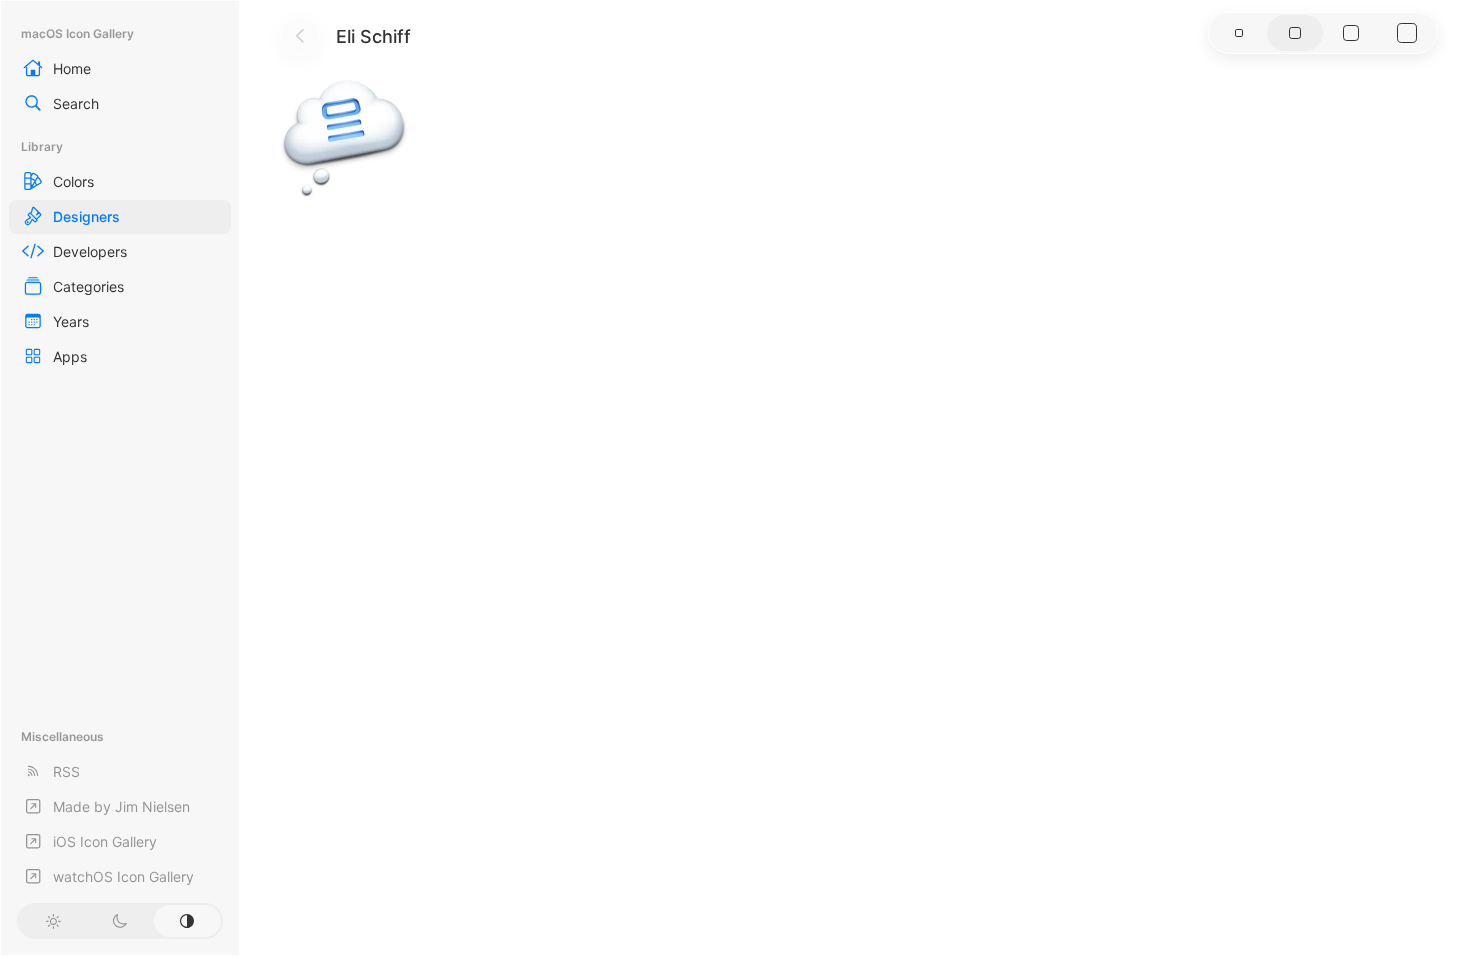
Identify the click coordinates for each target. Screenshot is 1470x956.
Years (71, 321)
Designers (86, 216)
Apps (70, 356)
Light (52, 921)
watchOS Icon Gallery (123, 876)
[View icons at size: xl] (1407, 33)
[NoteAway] (344, 136)
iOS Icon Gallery (105, 841)
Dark (119, 921)
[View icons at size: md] (1295, 33)
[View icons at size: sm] (1239, 33)
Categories (88, 286)
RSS (66, 771)
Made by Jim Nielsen (121, 806)
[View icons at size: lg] (1351, 33)
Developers (90, 251)
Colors (73, 181)
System (187, 921)
